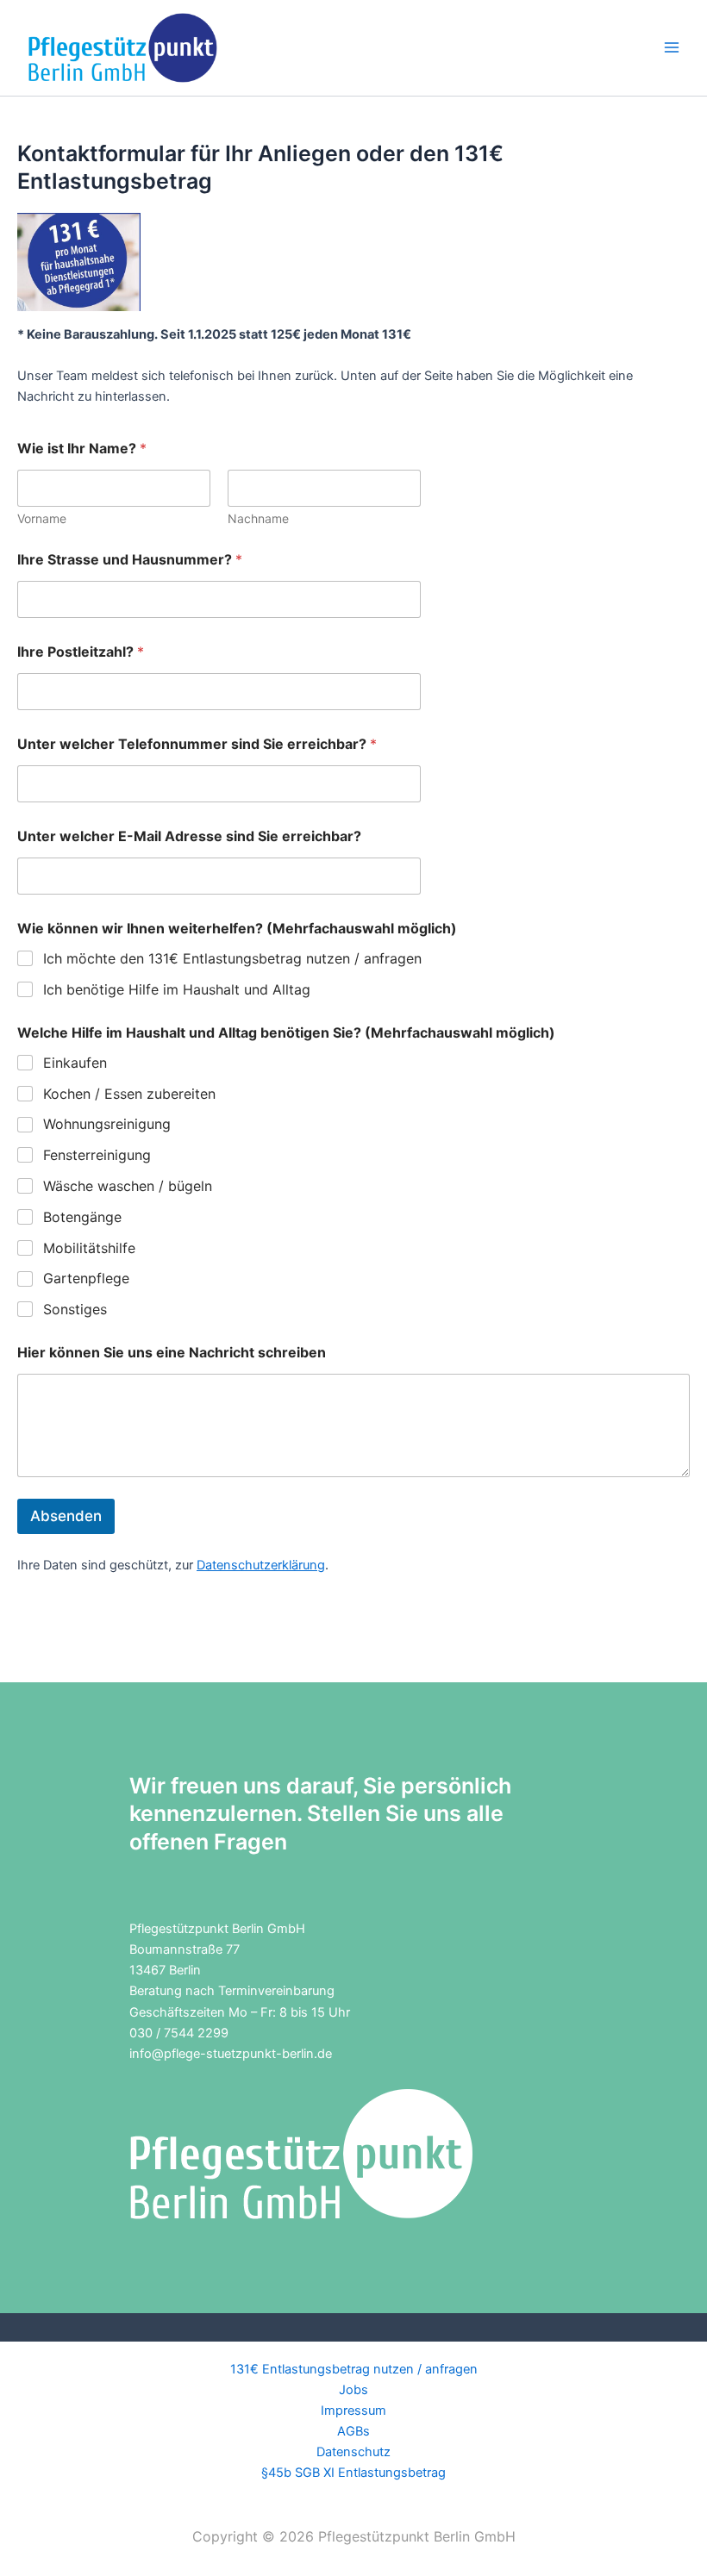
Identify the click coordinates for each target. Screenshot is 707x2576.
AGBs (353, 2431)
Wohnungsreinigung (107, 1124)
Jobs (353, 2390)
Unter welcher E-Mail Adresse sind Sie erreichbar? (189, 836)
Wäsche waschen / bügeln (128, 1186)
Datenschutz (353, 2452)
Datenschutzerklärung (261, 1565)
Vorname (42, 518)
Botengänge (82, 1217)
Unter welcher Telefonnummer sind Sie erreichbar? (197, 744)
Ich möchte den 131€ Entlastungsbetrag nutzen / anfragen (232, 958)
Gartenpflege (86, 1278)
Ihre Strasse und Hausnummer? (130, 560)
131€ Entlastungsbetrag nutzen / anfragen (354, 2369)
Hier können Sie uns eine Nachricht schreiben (172, 1353)
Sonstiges (75, 1309)
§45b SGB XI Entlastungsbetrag (353, 2473)
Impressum (353, 2411)
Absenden (66, 1516)
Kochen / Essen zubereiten (129, 1094)
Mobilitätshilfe (89, 1248)
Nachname (258, 518)
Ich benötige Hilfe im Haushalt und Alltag (177, 989)
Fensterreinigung (97, 1155)
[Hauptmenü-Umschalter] (672, 47)
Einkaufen (75, 1063)
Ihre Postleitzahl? (81, 652)
